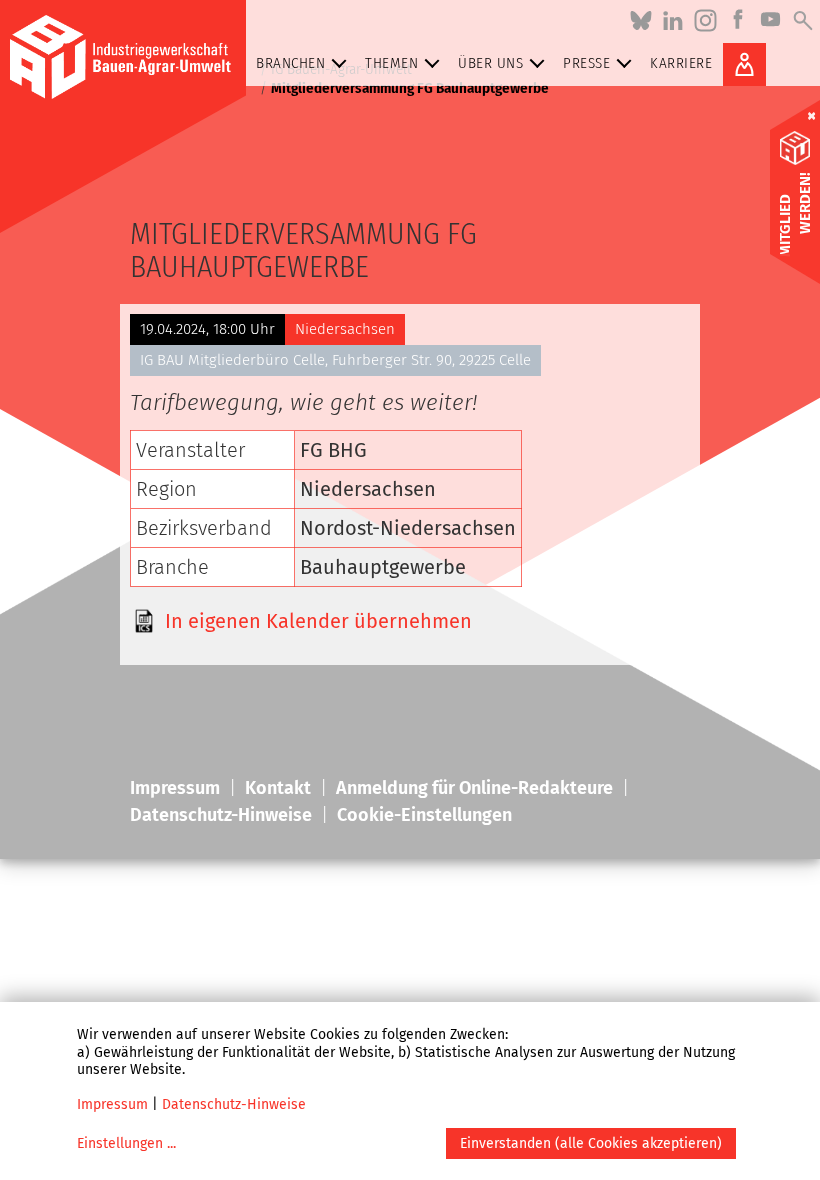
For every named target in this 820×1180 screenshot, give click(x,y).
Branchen (290, 63)
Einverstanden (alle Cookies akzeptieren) (591, 1143)
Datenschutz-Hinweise (234, 1104)
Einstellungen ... (126, 1143)
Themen (391, 63)
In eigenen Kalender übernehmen (318, 621)
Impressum (112, 1104)
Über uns (490, 63)
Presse (586, 63)
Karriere (681, 63)
